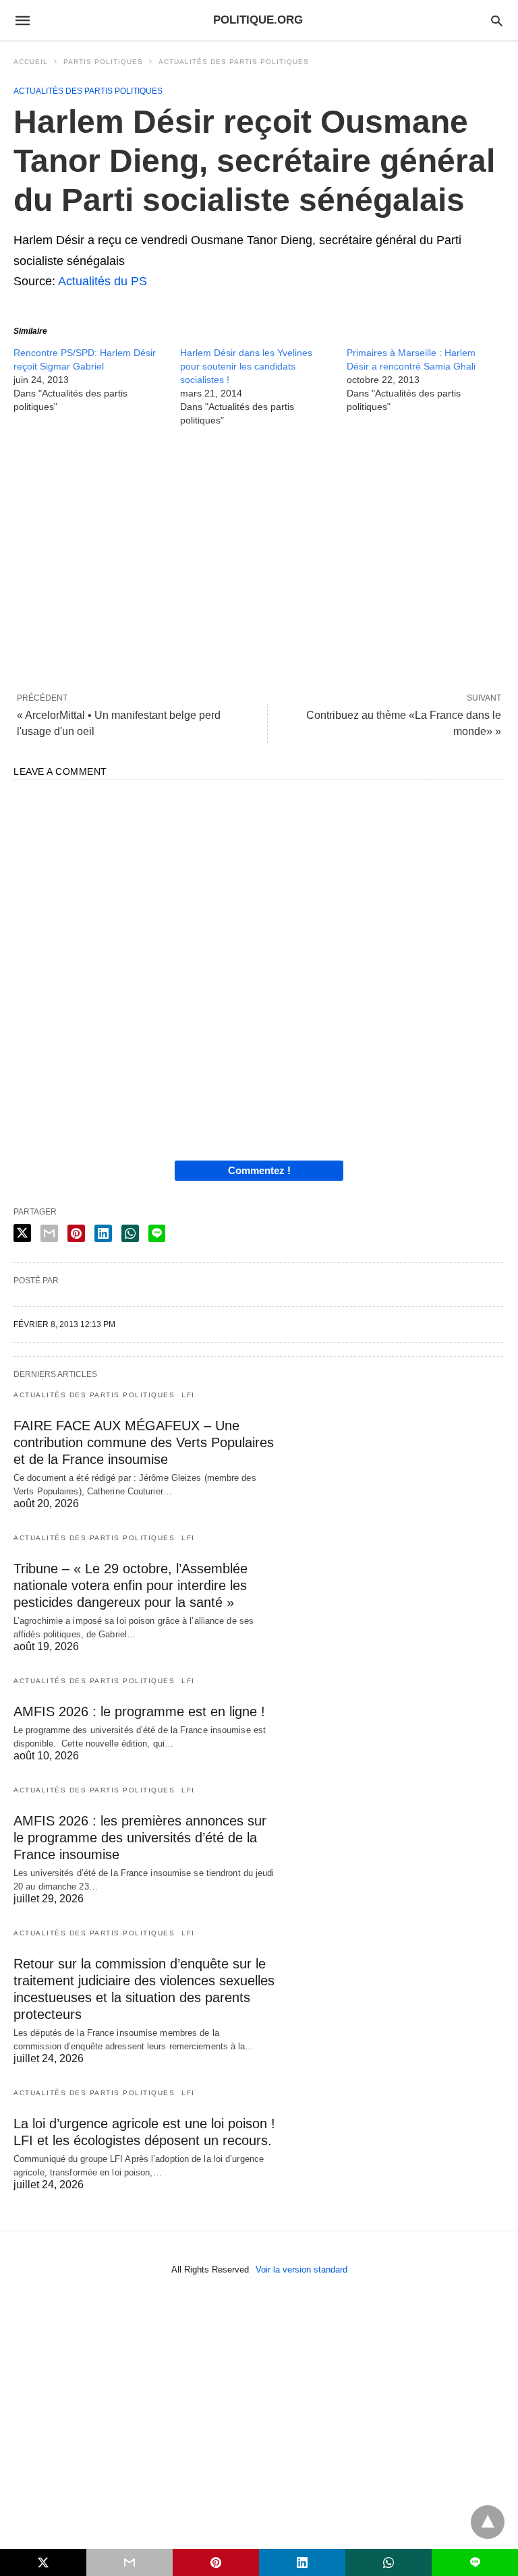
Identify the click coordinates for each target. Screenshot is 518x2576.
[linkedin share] (103, 1233)
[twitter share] (22, 1233)
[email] (129, 2563)
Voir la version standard (301, 2270)
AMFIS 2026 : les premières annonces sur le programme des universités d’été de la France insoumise (140, 1838)
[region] (259, 559)
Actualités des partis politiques (234, 62)
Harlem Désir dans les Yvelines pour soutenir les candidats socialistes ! (246, 366)
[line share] (157, 1233)
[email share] (49, 1233)
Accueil (31, 62)
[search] (497, 21)
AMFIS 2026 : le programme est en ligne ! (139, 1711)
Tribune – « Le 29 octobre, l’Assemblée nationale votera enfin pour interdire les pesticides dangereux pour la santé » (131, 1585)
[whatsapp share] (130, 1233)
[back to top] (488, 2522)
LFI (188, 1395)
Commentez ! (259, 1170)
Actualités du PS (103, 281)
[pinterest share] (76, 1233)
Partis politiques (103, 62)
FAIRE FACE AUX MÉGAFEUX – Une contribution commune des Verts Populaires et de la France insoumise (144, 1442)
